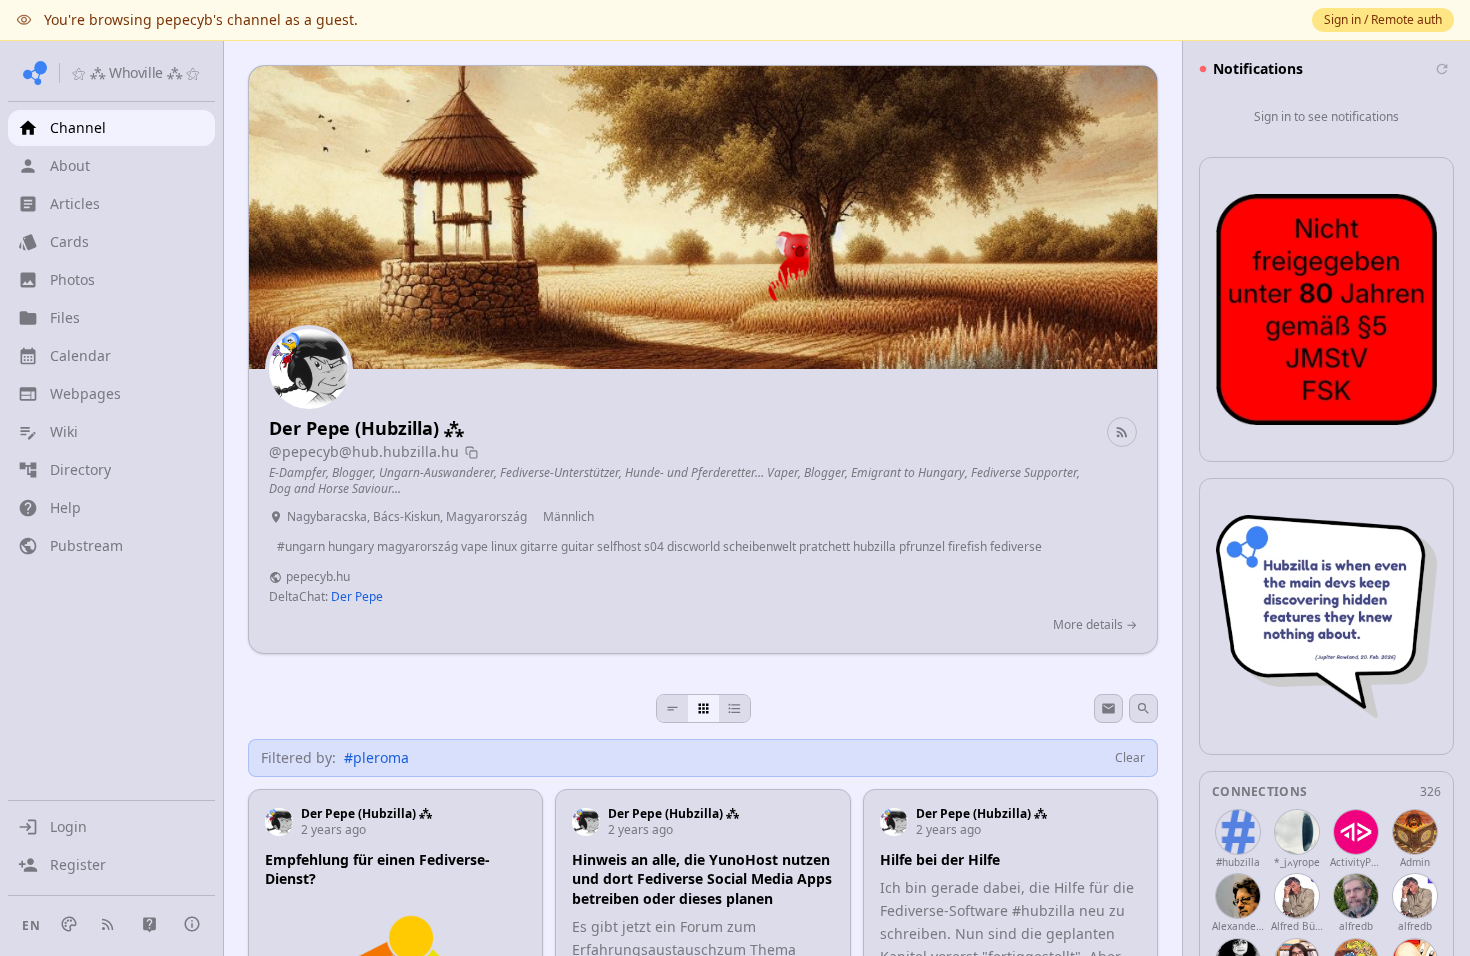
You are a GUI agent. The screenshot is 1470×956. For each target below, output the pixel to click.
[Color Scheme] (69, 924)
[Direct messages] (1108, 708)
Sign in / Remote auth (1383, 19)
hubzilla (1048, 910)
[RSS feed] (1122, 432)
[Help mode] (149, 924)
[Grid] (703, 708)
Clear (1130, 758)
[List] (734, 708)
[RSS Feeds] (108, 924)
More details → (1095, 625)
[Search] (1143, 708)
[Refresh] (1442, 69)
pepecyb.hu (318, 577)
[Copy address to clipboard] (471, 452)
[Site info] (192, 924)
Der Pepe (357, 596)
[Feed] (672, 708)
